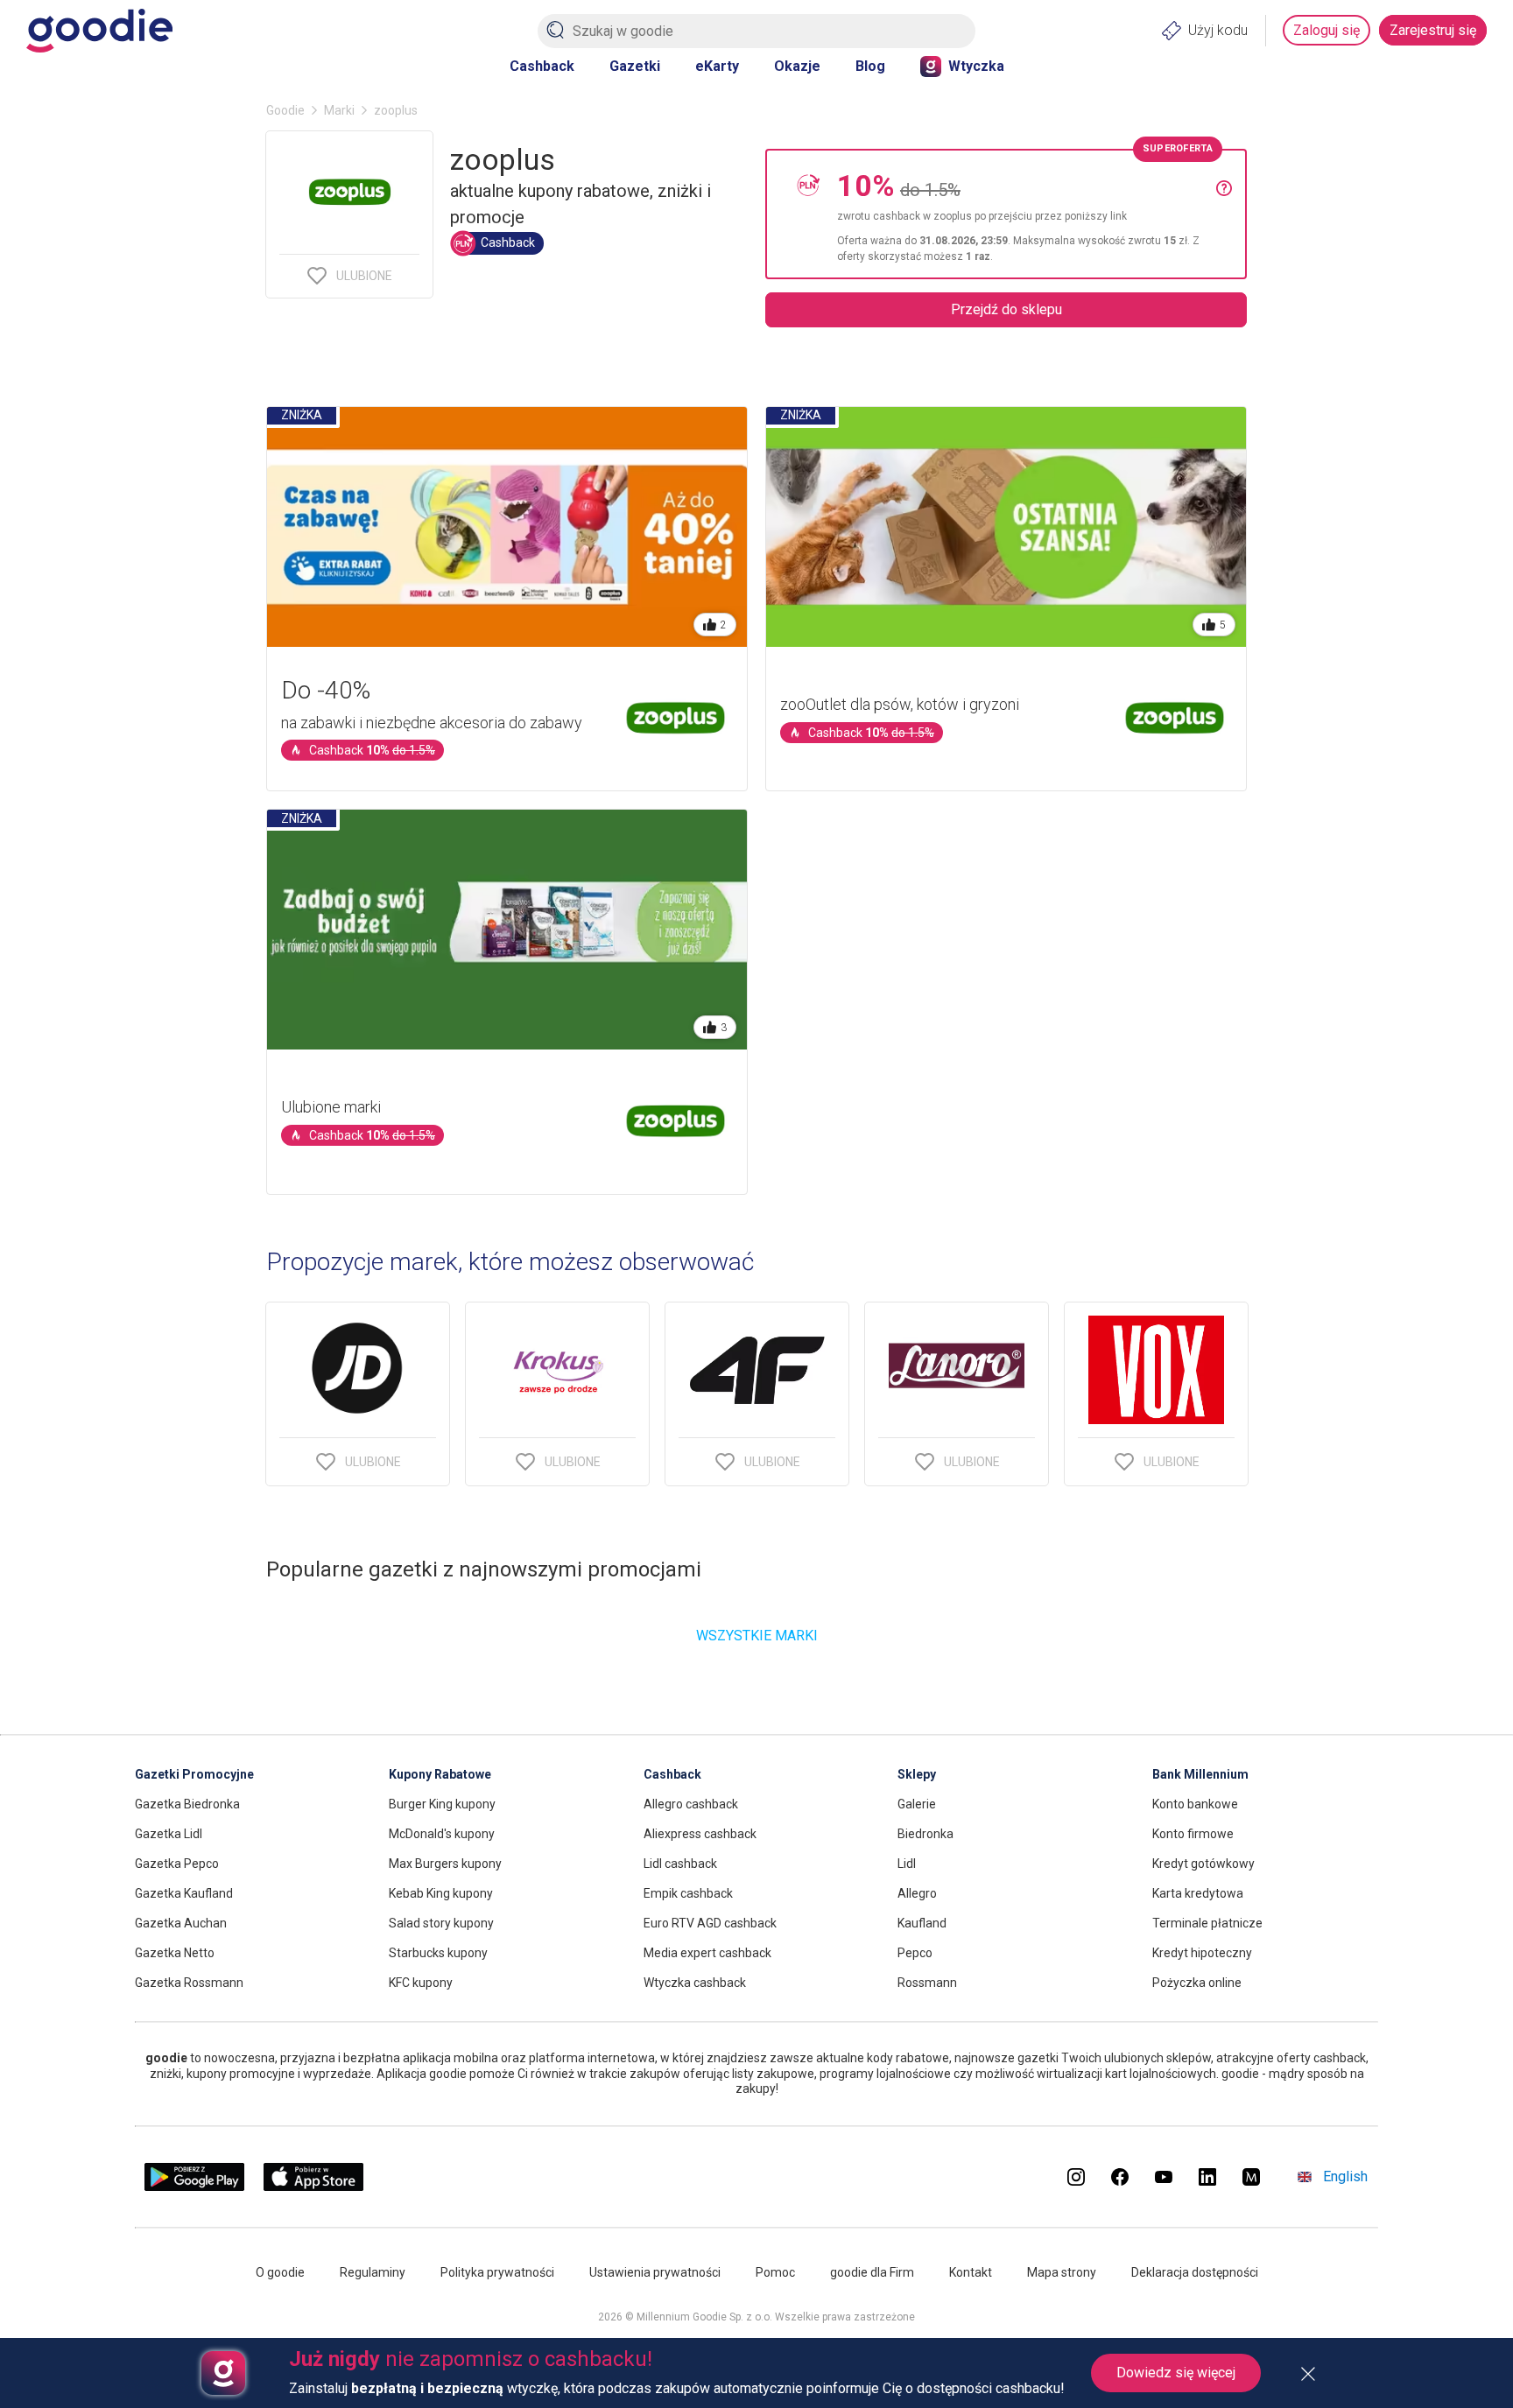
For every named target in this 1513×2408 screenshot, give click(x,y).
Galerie (917, 1804)
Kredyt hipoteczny (1202, 1953)
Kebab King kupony (441, 1893)
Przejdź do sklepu (1006, 309)
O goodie (280, 2272)
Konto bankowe (1195, 1804)
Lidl (907, 1864)
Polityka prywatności (497, 2272)
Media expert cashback (707, 1953)
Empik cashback (688, 1893)
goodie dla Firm (872, 2272)
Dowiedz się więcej (1176, 2373)
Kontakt (971, 2272)
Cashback (542, 66)
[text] (1027, 214)
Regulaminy (373, 2272)
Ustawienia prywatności (655, 2272)
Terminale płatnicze (1207, 1923)
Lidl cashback (680, 1864)
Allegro (917, 1893)
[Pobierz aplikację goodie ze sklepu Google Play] (194, 2186)
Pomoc (775, 2272)
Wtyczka (976, 66)
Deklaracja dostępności (1195, 2272)
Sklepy (917, 1774)
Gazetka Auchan (181, 1923)
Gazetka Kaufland (184, 1893)
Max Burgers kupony (445, 1864)
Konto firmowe (1193, 1834)
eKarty (717, 66)
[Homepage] (99, 31)
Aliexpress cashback (700, 1834)
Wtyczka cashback (695, 1983)
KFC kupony (421, 1983)
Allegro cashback (691, 1804)
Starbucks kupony (438, 1953)
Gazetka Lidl (169, 1834)
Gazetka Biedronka (187, 1804)
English (1345, 2176)
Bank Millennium (1200, 1774)
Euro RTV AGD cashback (710, 1923)
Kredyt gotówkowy (1203, 1864)
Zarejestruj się (1433, 30)
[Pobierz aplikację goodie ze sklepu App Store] (314, 2186)
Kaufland (922, 1923)
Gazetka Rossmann (189, 1983)
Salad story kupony (441, 1923)
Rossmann (927, 1983)
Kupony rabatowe (440, 1774)
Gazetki (635, 66)
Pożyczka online (1197, 1983)
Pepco (915, 1953)
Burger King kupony (442, 1804)
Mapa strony (1062, 2272)
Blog (870, 66)
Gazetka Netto (175, 1953)
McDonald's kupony (442, 1834)
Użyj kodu (1218, 30)
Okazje (797, 66)
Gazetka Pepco (177, 1864)
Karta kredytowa (1198, 1893)
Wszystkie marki (757, 1636)
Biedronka (925, 1834)
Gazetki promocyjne (194, 1774)
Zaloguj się (1327, 30)
